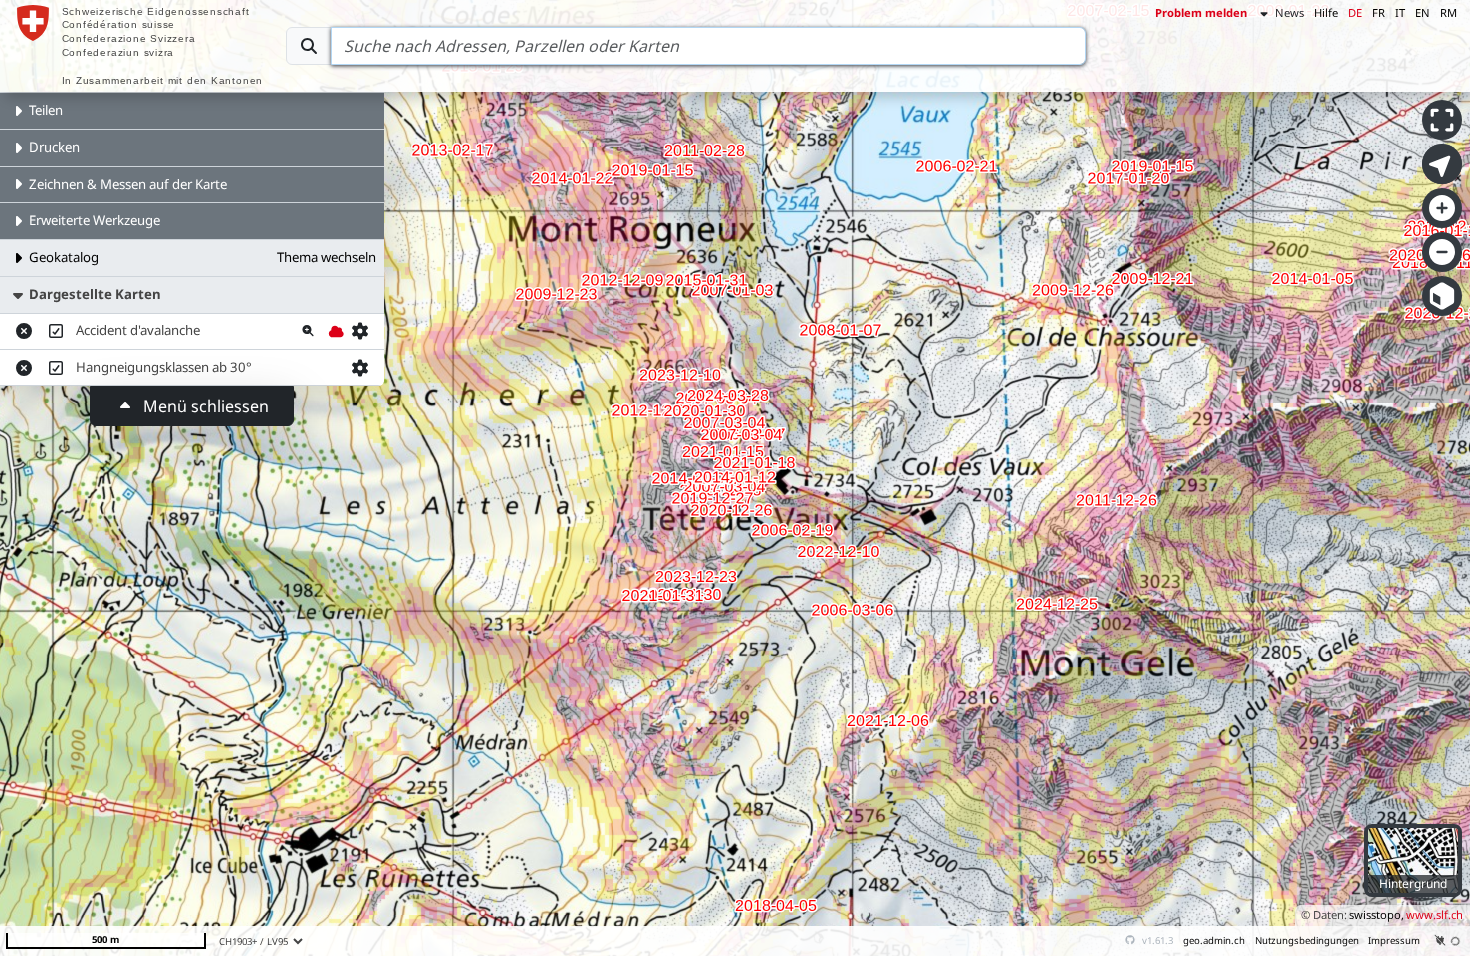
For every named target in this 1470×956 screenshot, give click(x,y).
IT (1400, 12)
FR (1378, 12)
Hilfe (1326, 12)
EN (1422, 12)
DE (1355, 12)
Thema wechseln (326, 257)
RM (1448, 12)
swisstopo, (1376, 914)
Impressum (1394, 940)
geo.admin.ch (1214, 940)
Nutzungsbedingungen (1307, 940)
